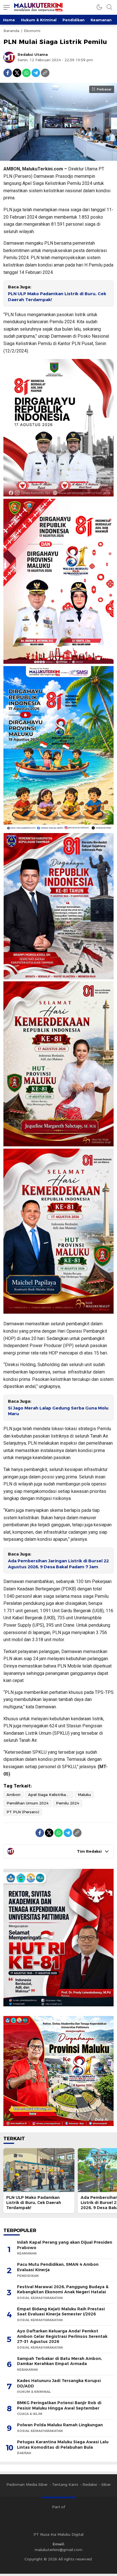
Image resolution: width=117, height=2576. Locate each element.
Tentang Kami (65, 2484)
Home (9, 20)
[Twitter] (17, 73)
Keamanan (101, 20)
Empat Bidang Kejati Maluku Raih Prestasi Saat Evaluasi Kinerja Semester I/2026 (61, 2312)
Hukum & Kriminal (39, 20)
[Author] (9, 57)
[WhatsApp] (26, 73)
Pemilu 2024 (67, 1803)
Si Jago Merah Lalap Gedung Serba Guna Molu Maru (58, 1411)
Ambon (13, 1795)
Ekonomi (32, 31)
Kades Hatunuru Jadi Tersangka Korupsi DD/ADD (59, 2383)
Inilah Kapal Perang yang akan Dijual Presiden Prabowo (65, 2245)
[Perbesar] (58, 158)
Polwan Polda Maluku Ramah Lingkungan (60, 2425)
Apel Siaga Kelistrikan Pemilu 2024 (51, 1795)
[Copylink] (45, 73)
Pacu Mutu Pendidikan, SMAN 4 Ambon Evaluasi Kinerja (58, 2267)
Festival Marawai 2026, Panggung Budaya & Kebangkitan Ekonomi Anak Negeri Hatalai (63, 2289)
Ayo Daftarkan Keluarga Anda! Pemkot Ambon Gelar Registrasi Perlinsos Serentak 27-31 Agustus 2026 (62, 2336)
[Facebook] (8, 73)
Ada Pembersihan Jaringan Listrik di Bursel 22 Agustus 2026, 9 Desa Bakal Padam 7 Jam (58, 1564)
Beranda (11, 31)
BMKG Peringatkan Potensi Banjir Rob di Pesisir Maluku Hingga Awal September (59, 2405)
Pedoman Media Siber (27, 2484)
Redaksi (90, 2484)
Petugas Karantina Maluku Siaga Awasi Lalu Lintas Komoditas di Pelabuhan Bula (63, 2445)
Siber (106, 2484)
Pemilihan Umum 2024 (27, 1803)
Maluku (84, 1795)
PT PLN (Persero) (23, 1812)
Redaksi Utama (33, 54)
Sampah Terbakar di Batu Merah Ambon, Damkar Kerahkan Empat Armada (59, 2361)
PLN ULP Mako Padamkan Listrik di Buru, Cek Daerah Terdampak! (57, 297)
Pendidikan (74, 20)
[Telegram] (36, 73)
